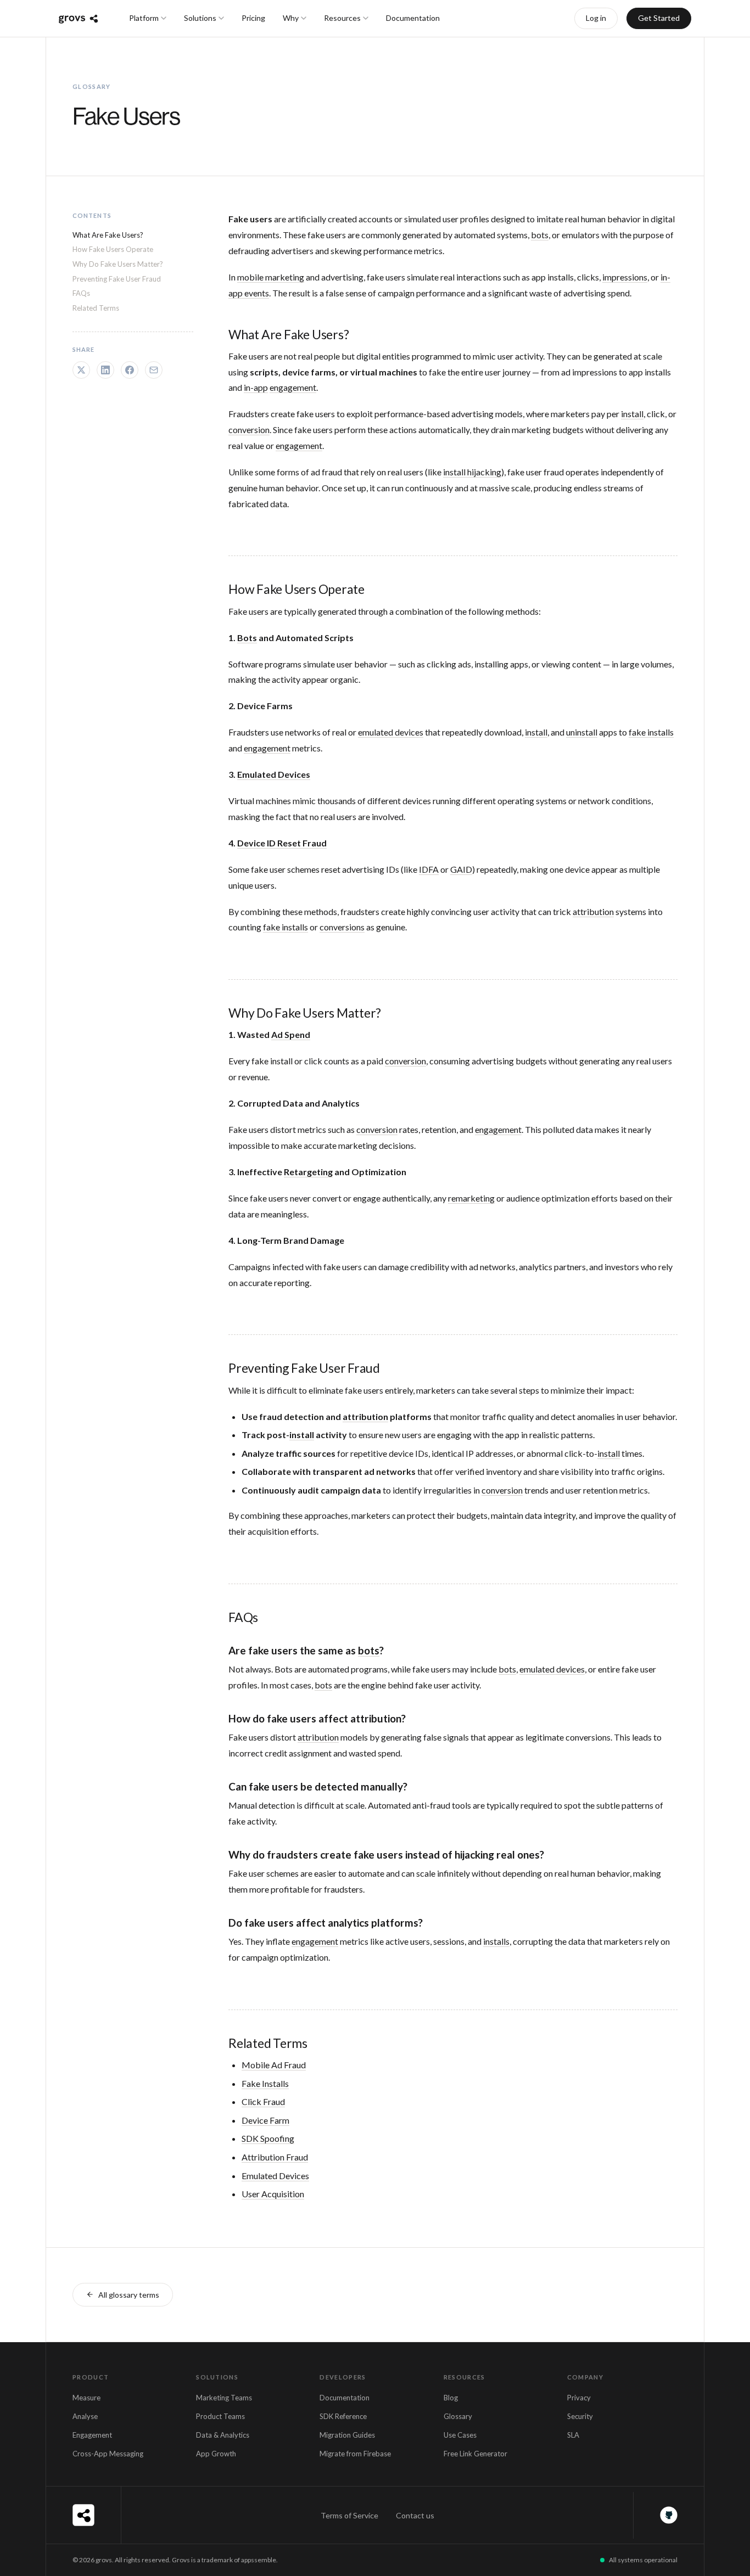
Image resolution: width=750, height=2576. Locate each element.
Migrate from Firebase (355, 2454)
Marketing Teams (224, 2398)
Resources (342, 18)
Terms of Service (349, 2515)
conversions (342, 927)
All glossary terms (129, 2295)
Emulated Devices (274, 774)
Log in (596, 18)
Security (580, 2416)
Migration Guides (347, 2435)
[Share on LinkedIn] (105, 370)
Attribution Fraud (275, 2157)
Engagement (92, 2435)
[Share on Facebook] (130, 370)
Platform (144, 18)
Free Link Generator (475, 2454)
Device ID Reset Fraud (282, 843)
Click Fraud (263, 2101)
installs (496, 1941)
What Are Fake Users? (108, 235)
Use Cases (460, 2435)
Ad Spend (291, 1034)
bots (540, 235)
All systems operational (643, 2560)
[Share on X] (81, 370)
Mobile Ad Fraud (274, 2065)
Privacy (579, 2398)
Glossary (458, 2416)
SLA (573, 2435)
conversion (249, 430)
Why (291, 18)
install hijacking (472, 472)
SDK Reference (343, 2416)
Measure (86, 2398)
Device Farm (265, 2120)
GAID (461, 869)
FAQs (81, 294)
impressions (625, 277)
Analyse (85, 2416)
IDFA (429, 869)
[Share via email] (154, 370)
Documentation (413, 18)
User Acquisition (273, 2194)
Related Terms (96, 308)
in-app (256, 387)
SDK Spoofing (268, 2138)
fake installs (651, 732)
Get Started (659, 18)
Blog (451, 2398)
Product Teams (220, 2416)
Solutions (200, 18)
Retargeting (308, 1172)
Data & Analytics (223, 2435)
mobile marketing (271, 277)
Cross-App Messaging (108, 2454)
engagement (293, 387)
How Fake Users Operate (113, 250)
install (632, 414)
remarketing (471, 1198)
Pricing (253, 18)
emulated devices (391, 732)
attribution (593, 911)
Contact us (415, 2515)
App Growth (216, 2454)
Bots (247, 638)
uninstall (582, 732)
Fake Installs (265, 2083)
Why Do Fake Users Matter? (118, 264)
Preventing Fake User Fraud (117, 279)
